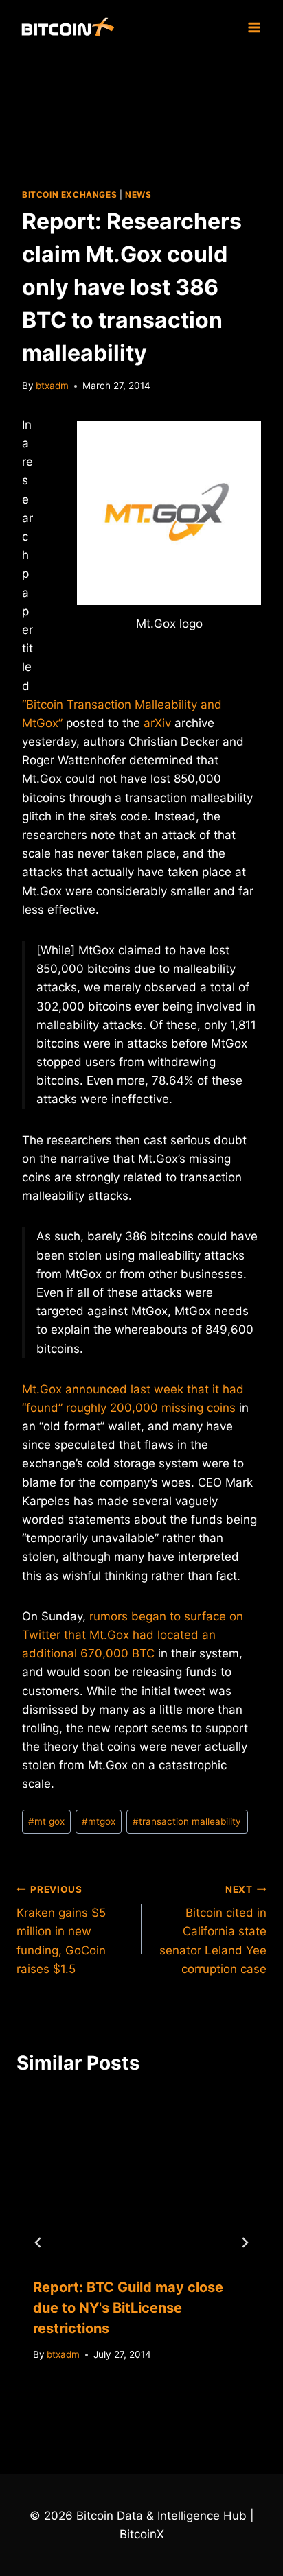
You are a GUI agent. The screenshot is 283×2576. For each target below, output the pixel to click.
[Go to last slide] (38, 2243)
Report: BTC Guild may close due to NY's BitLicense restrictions (128, 2308)
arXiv (157, 723)
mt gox (46, 1821)
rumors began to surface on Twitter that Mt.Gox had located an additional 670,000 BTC (133, 1635)
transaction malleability (187, 1821)
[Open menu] (254, 27)
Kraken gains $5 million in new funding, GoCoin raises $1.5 (61, 1930)
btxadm (52, 386)
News (138, 194)
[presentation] (141, 2177)
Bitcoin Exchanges (69, 194)
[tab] (114, 2402)
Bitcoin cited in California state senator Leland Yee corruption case (213, 1930)
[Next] (245, 2243)
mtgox (99, 1821)
